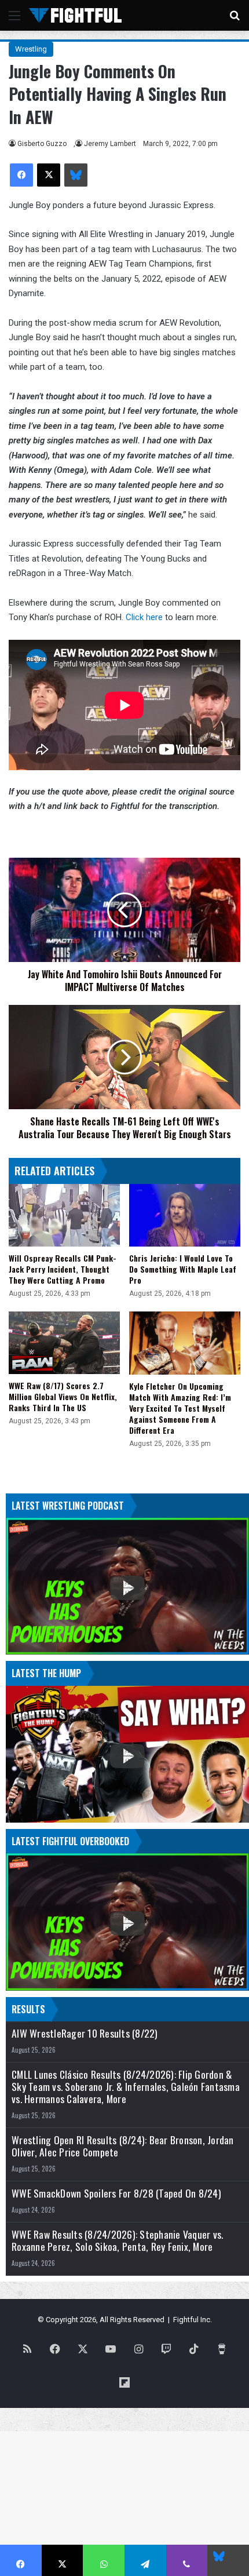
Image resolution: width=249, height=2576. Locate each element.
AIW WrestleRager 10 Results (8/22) (85, 2033)
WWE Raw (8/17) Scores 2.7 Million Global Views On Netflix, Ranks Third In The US (63, 1396)
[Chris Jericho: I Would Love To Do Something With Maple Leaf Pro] (185, 1215)
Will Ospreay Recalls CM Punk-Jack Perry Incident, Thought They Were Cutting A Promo (63, 1269)
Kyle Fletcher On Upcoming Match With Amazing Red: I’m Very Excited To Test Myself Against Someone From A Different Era (180, 1408)
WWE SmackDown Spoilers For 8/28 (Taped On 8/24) (116, 2193)
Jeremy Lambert (110, 144)
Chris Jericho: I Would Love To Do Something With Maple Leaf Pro (183, 1269)
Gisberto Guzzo (42, 144)
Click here (144, 617)
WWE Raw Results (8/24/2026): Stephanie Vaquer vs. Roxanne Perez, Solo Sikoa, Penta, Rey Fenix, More (117, 2240)
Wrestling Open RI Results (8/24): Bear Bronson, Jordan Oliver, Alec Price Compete (123, 2146)
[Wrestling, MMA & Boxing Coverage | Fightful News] (75, 15)
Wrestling (31, 49)
